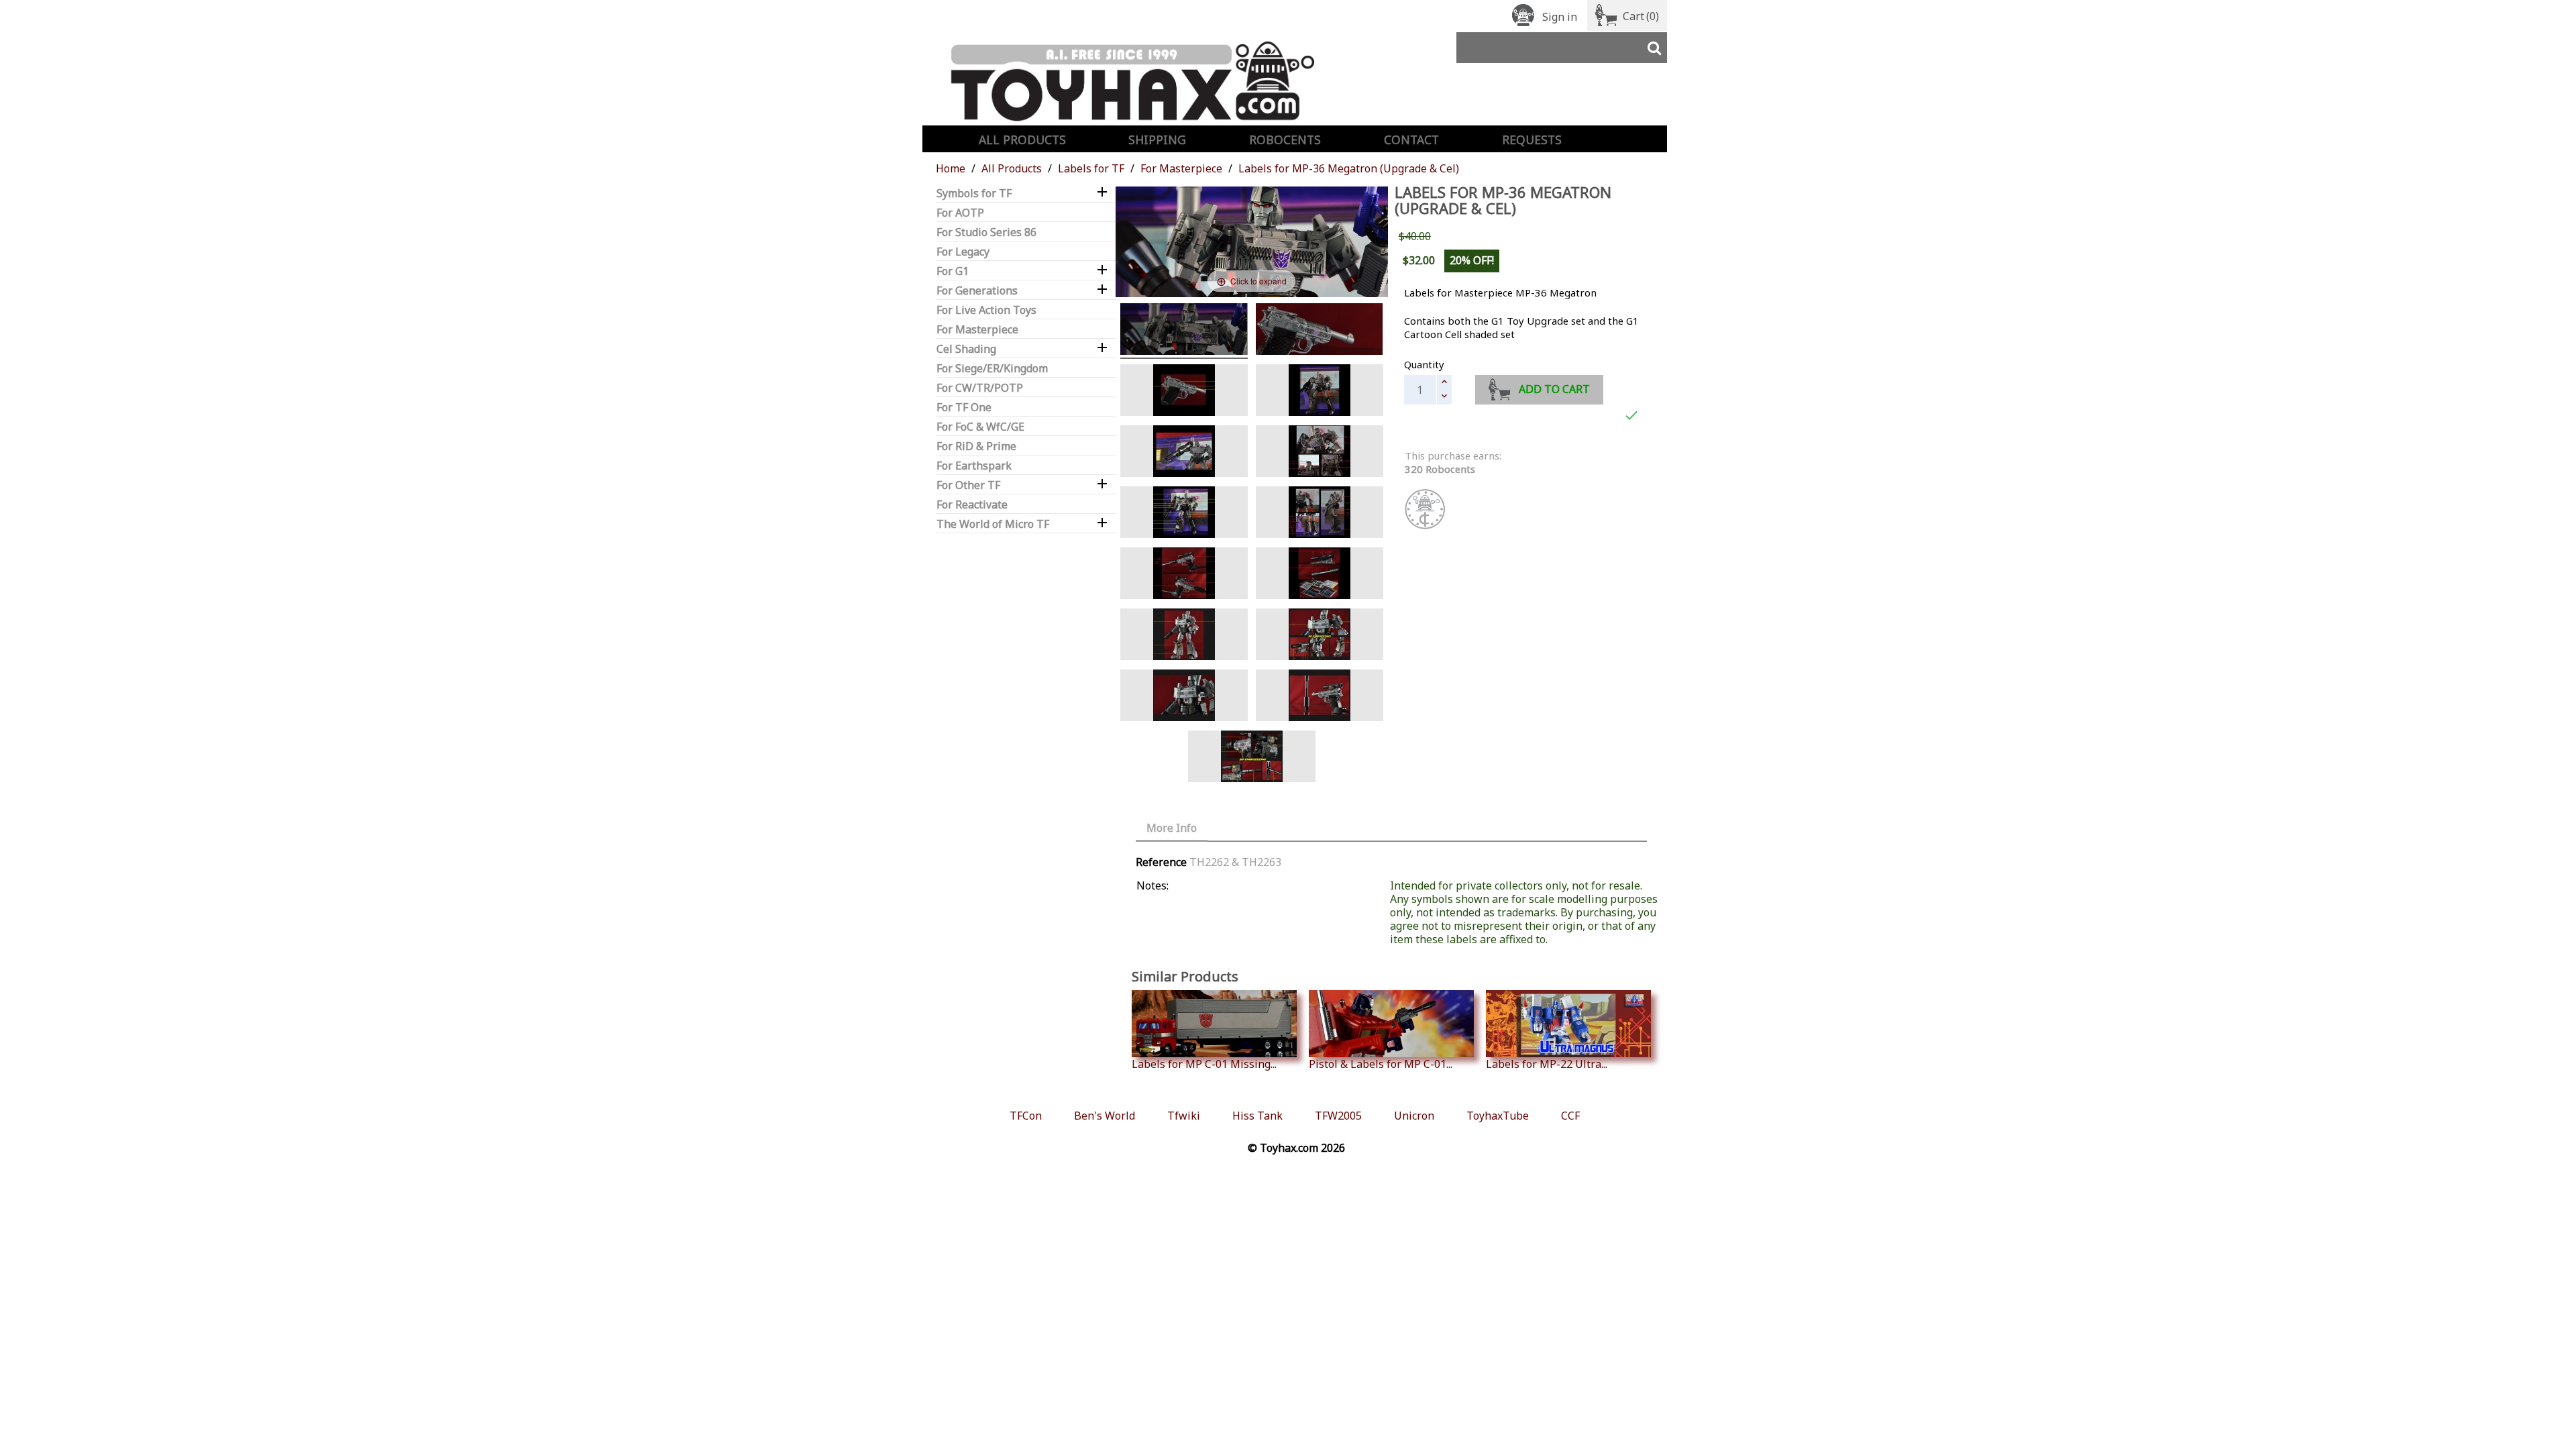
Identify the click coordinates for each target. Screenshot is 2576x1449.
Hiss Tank (1257, 1116)
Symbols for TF (974, 194)
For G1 (953, 271)
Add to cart (1554, 389)
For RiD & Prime (976, 446)
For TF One (964, 408)
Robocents (1285, 140)
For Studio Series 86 (986, 232)
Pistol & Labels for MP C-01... (1381, 1064)
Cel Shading (966, 349)
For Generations (977, 291)
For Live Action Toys (986, 310)
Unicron (1414, 1116)
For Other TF (968, 485)
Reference (1161, 862)
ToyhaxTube (1498, 1116)
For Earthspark (974, 466)
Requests (1532, 140)
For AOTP (960, 213)
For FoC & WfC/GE (980, 427)
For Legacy (963, 252)
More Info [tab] (1172, 828)
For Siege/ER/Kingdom (992, 369)
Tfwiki (1184, 1116)
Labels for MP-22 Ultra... (1547, 1064)
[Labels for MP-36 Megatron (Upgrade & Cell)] (1184, 331)
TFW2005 (1338, 1116)
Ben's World (1105, 1116)
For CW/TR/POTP (980, 388)
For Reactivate (972, 505)
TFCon (1026, 1116)
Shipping (1157, 140)
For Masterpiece (977, 330)
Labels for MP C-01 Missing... (1204, 1064)
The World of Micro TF (993, 524)
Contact (1411, 140)
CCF (1570, 1116)
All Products (1022, 140)
